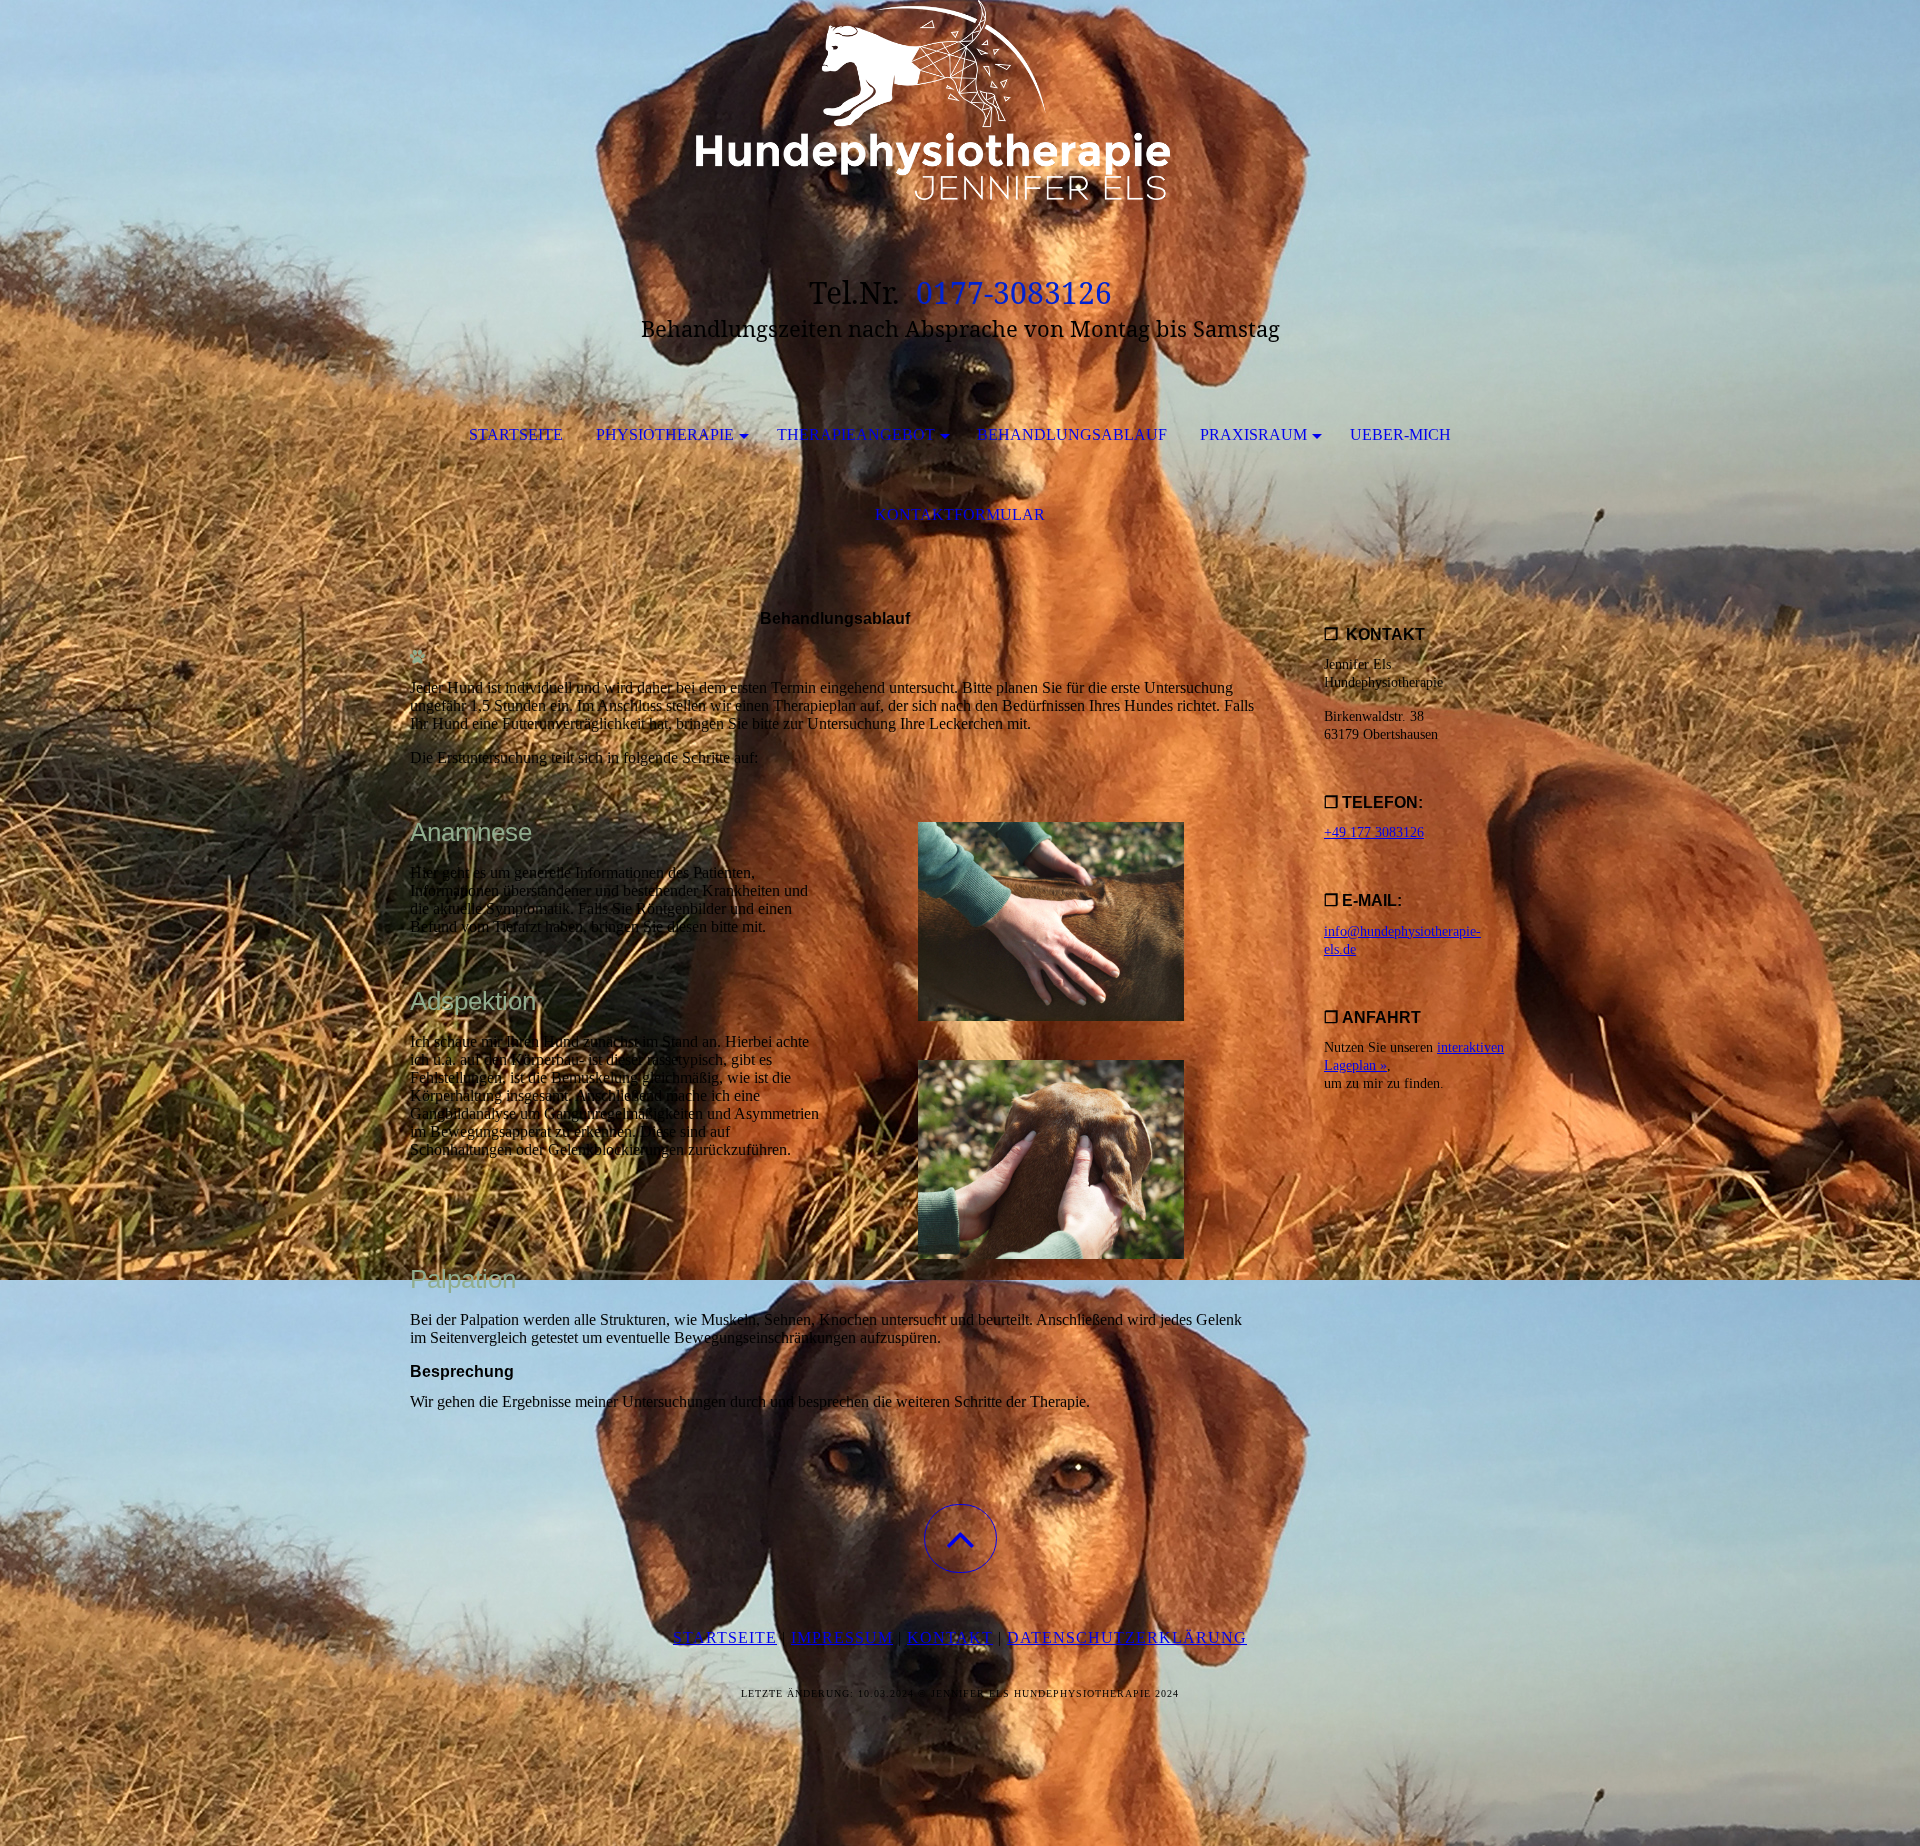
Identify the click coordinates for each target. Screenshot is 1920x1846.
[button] (960, 1538)
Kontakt (950, 1637)
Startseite (516, 434)
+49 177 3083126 (1374, 832)
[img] (960, 100)
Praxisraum (1253, 434)
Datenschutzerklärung (1127, 1637)
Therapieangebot (856, 434)
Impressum (842, 1637)
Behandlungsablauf (1072, 434)
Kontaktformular (960, 514)
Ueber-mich (1400, 434)
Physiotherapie (665, 434)
